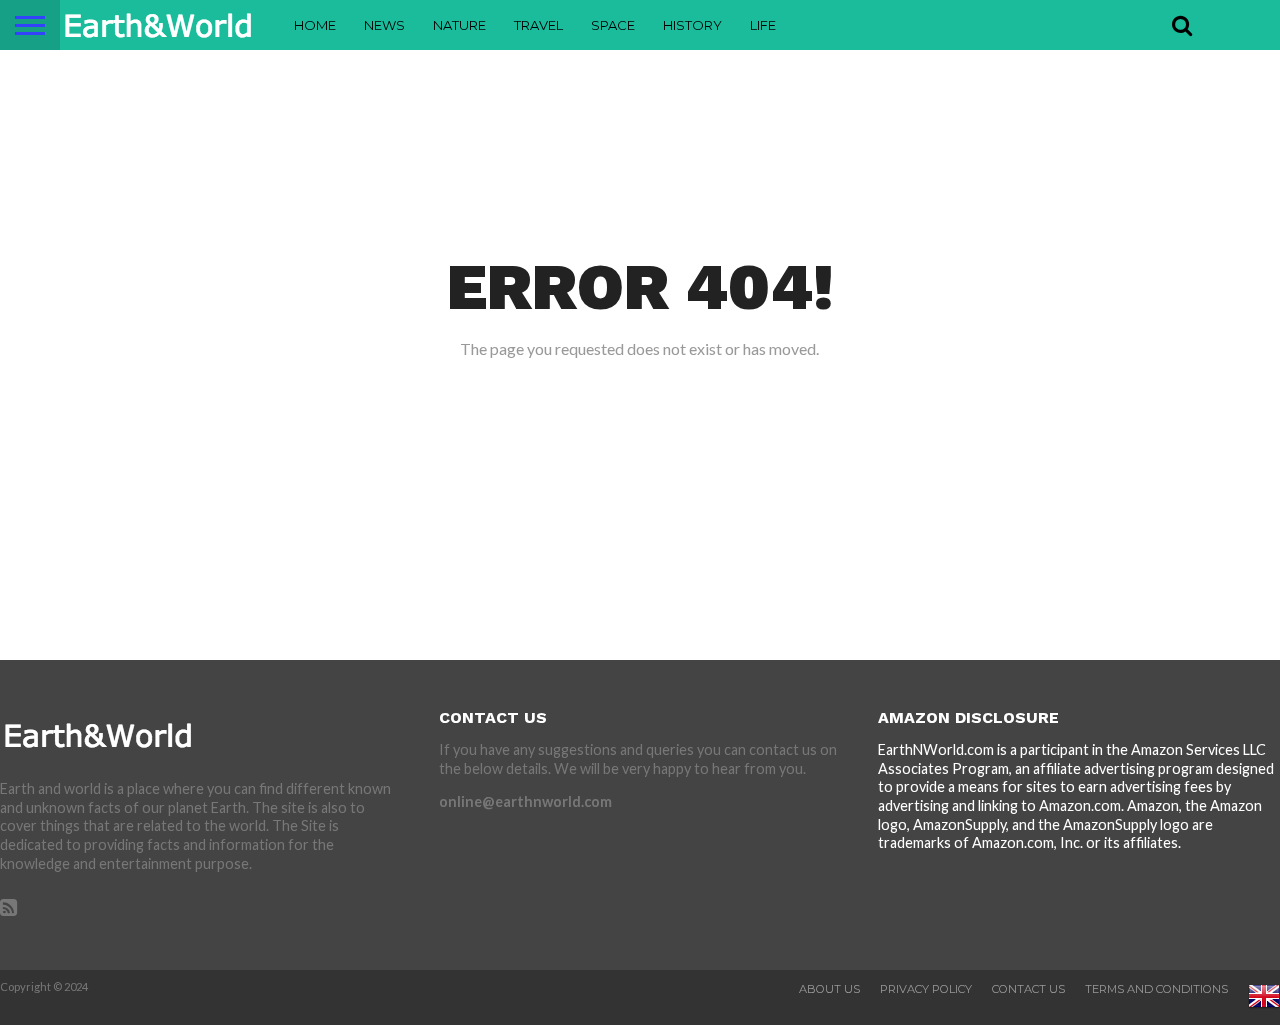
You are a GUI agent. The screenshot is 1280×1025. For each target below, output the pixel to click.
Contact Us (1028, 989)
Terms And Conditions (1156, 989)
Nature (459, 25)
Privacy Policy (926, 989)
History (692, 25)
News (384, 25)
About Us (829, 989)
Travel (538, 25)
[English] (1264, 1008)
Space (613, 25)
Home (315, 25)
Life (763, 25)
